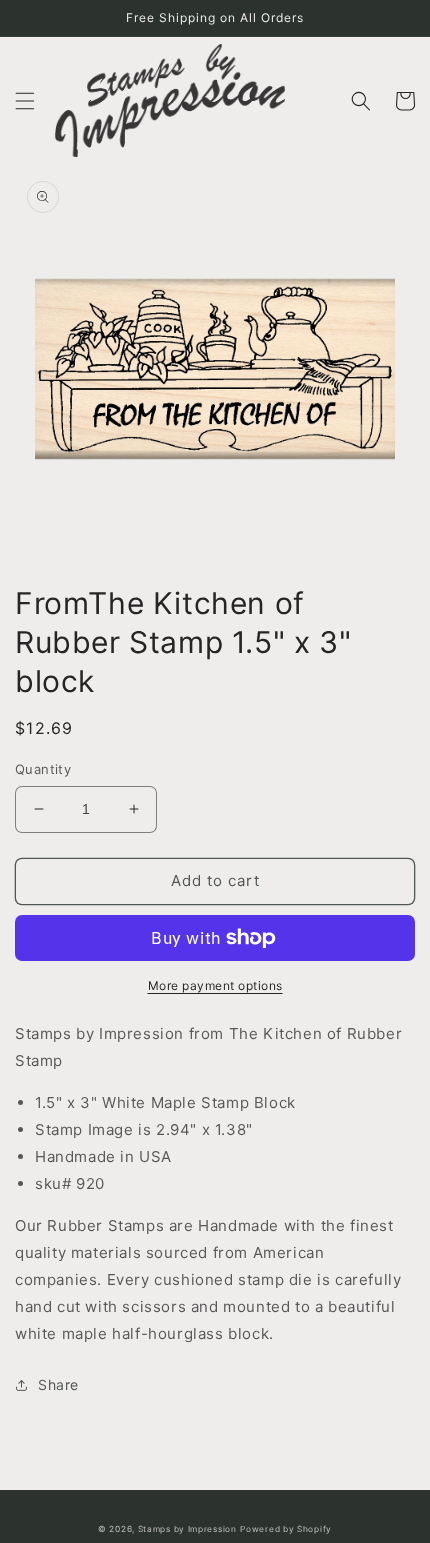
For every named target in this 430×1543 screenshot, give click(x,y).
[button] (25, 101)
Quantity (43, 769)
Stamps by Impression (187, 1529)
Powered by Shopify (286, 1529)
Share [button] (58, 1384)
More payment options (215, 985)
